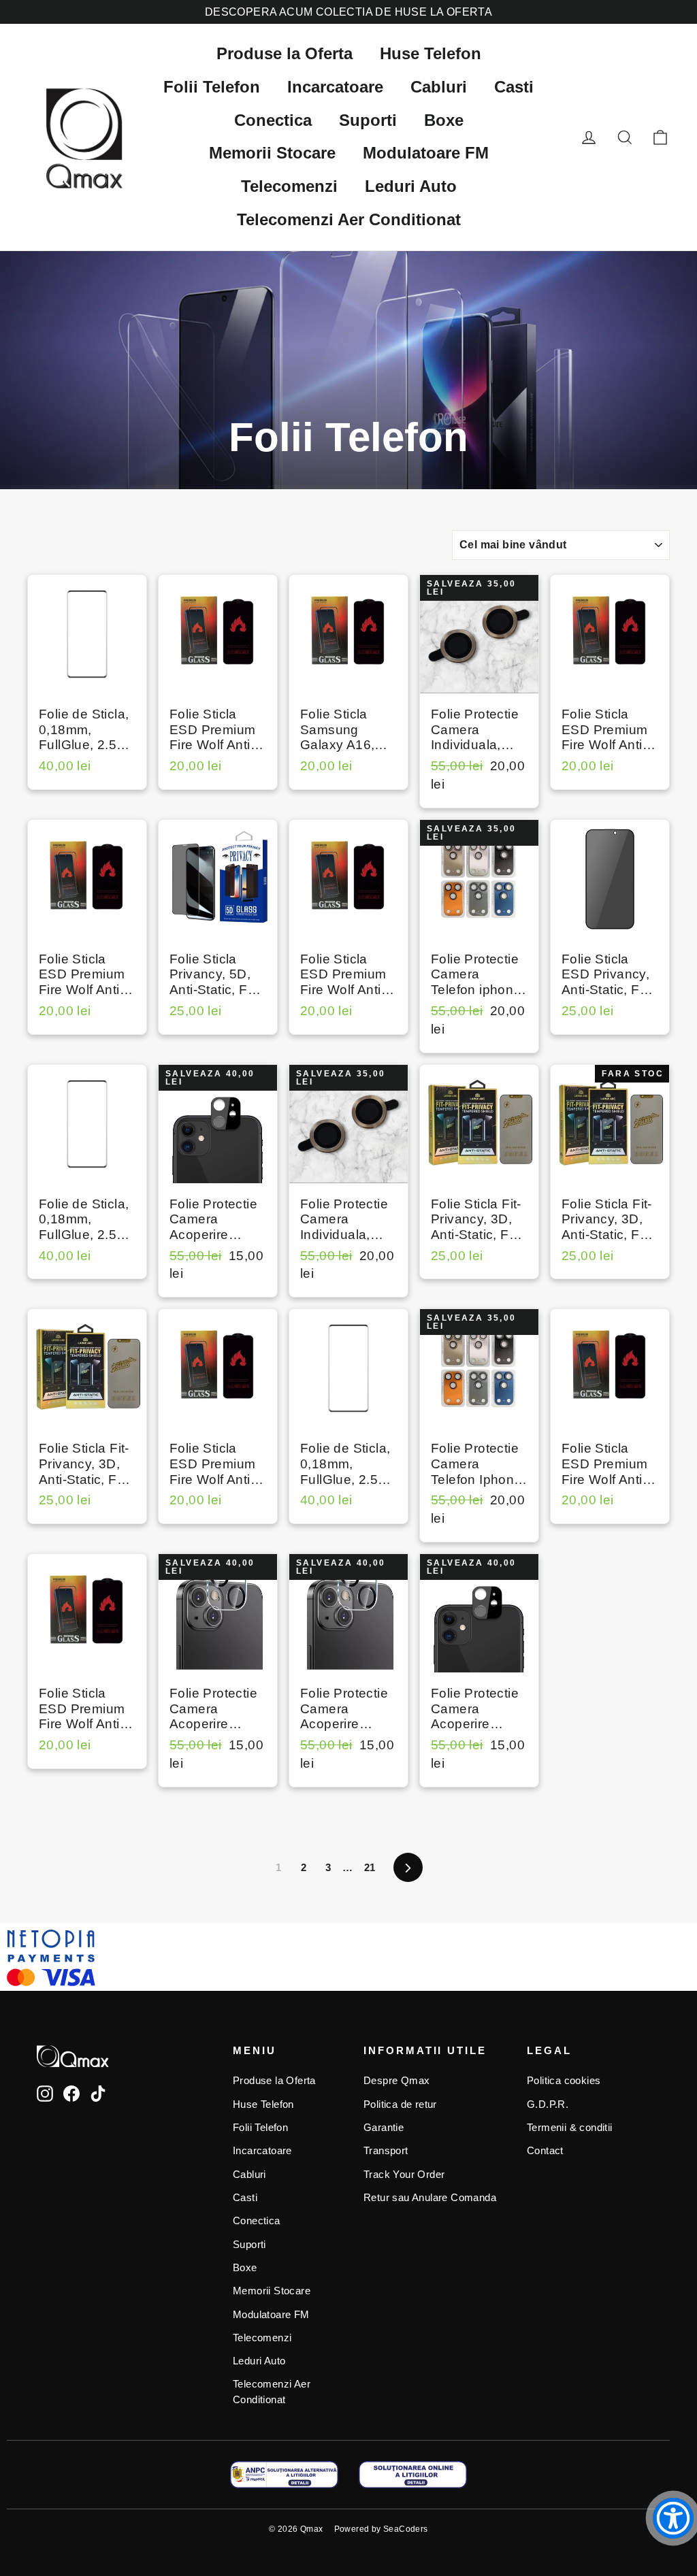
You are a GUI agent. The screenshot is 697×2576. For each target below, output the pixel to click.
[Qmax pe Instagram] (45, 2093)
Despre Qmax (396, 2081)
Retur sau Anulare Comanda (430, 2198)
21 (370, 1867)
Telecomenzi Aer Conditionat (349, 219)
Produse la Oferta (285, 53)
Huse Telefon (431, 53)
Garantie (384, 2128)
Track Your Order (404, 2175)
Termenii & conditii (570, 2128)
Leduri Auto (411, 186)
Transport (386, 2151)
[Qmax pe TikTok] (98, 2093)
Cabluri (439, 87)
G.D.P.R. (548, 2104)
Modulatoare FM (426, 153)
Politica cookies (564, 2081)
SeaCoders (406, 2529)
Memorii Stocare (272, 153)
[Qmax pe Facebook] (71, 2093)
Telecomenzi (289, 186)
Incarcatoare (335, 87)
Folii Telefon (212, 87)
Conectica (273, 120)
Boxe (444, 120)
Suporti (368, 120)
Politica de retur (400, 2104)
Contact (545, 2151)
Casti (514, 87)
